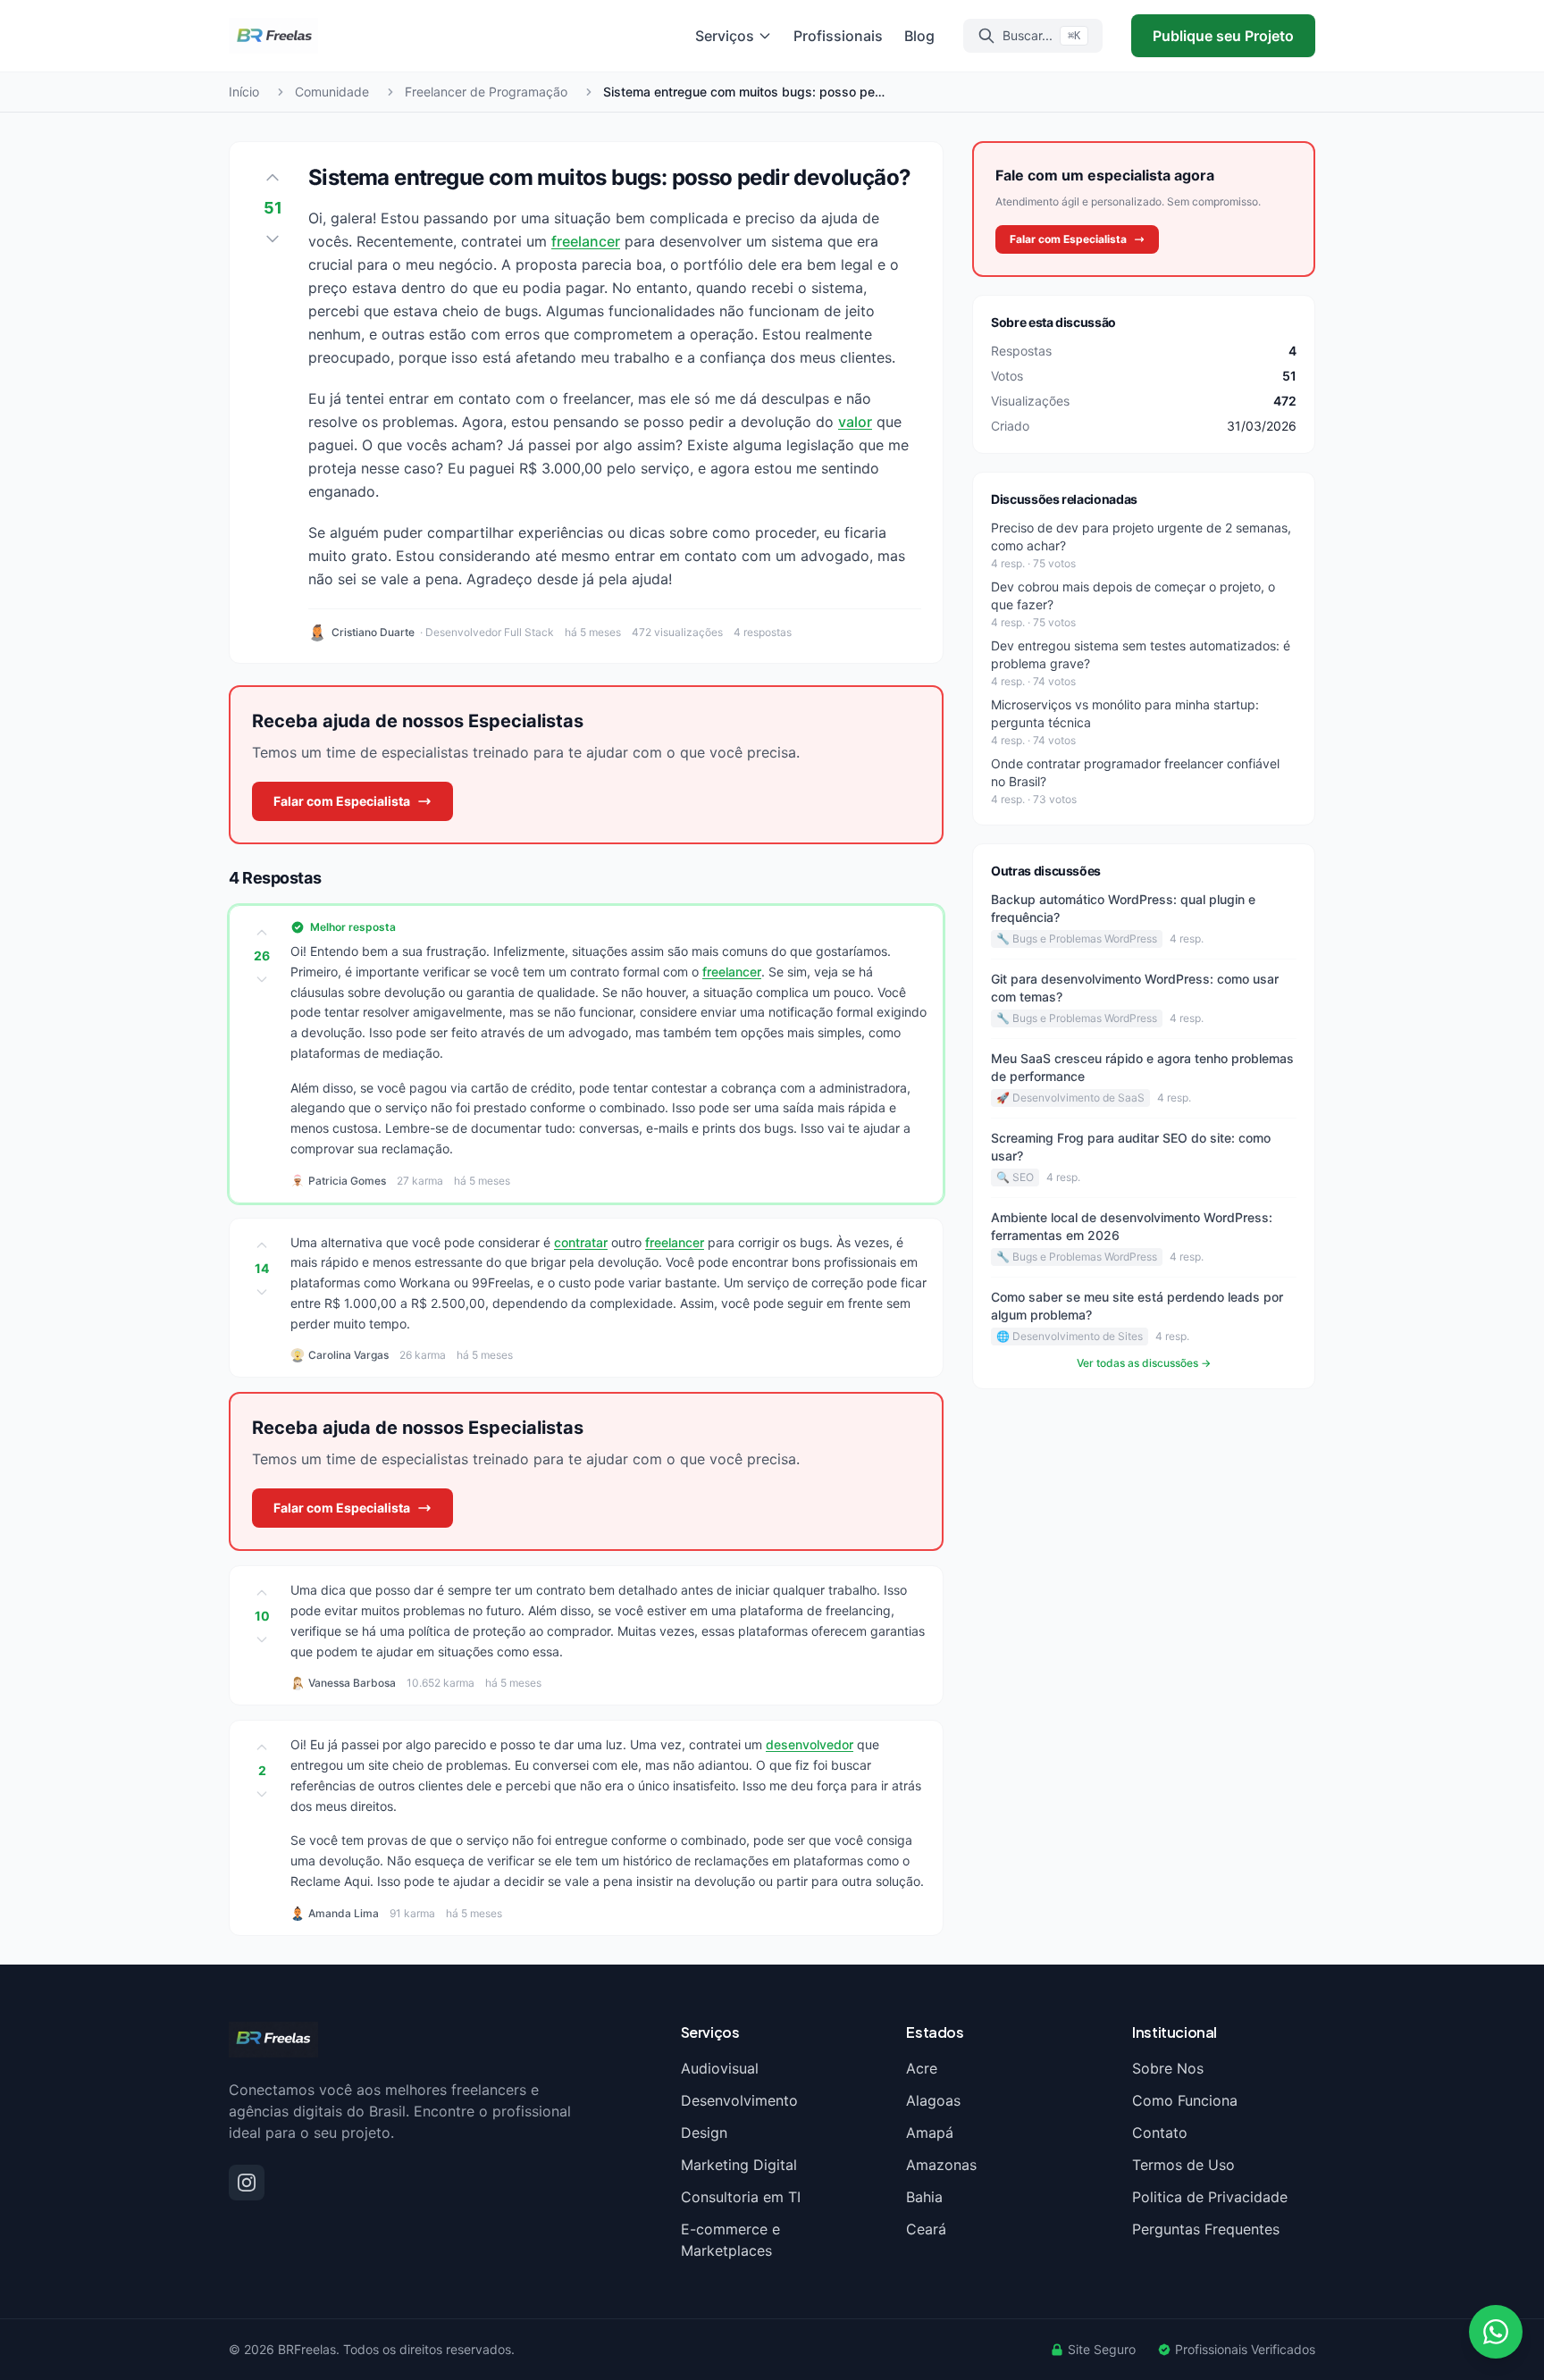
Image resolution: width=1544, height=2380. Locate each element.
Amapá (930, 2133)
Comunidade (332, 92)
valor (855, 422)
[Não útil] (262, 979)
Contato (1160, 2133)
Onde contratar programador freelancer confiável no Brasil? (1135, 772)
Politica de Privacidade (1210, 2197)
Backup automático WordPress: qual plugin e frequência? (1123, 908)
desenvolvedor (810, 1744)
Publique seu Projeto (1223, 36)
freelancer (586, 241)
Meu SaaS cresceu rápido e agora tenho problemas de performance (1142, 1067)
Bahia (924, 2197)
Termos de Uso (1183, 2165)
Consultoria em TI (741, 2197)
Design (704, 2133)
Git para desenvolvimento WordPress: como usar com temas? (1135, 988)
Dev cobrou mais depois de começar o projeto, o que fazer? (1133, 595)
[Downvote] (273, 239)
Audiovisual (720, 2068)
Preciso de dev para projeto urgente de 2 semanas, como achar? (1141, 536)
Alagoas (933, 2100)
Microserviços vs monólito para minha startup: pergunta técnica (1125, 713)
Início (244, 92)
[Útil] (262, 933)
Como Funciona (1185, 2100)
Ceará (926, 2229)
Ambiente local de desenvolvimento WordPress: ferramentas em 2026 (1132, 1226)
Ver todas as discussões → (1144, 1363)
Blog (919, 36)
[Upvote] (273, 178)
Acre (922, 2068)
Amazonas (941, 2165)
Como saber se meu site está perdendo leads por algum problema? (1137, 1306)
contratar (581, 1242)
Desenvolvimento (739, 2100)
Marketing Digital (739, 2165)
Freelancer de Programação (486, 92)
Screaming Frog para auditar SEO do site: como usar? (1131, 1147)
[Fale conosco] (1496, 2332)
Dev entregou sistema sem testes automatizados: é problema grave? (1141, 654)
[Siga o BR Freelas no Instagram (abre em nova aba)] (247, 2183)
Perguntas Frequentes (1206, 2229)
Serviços (725, 36)
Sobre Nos (1168, 2068)
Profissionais (838, 36)
